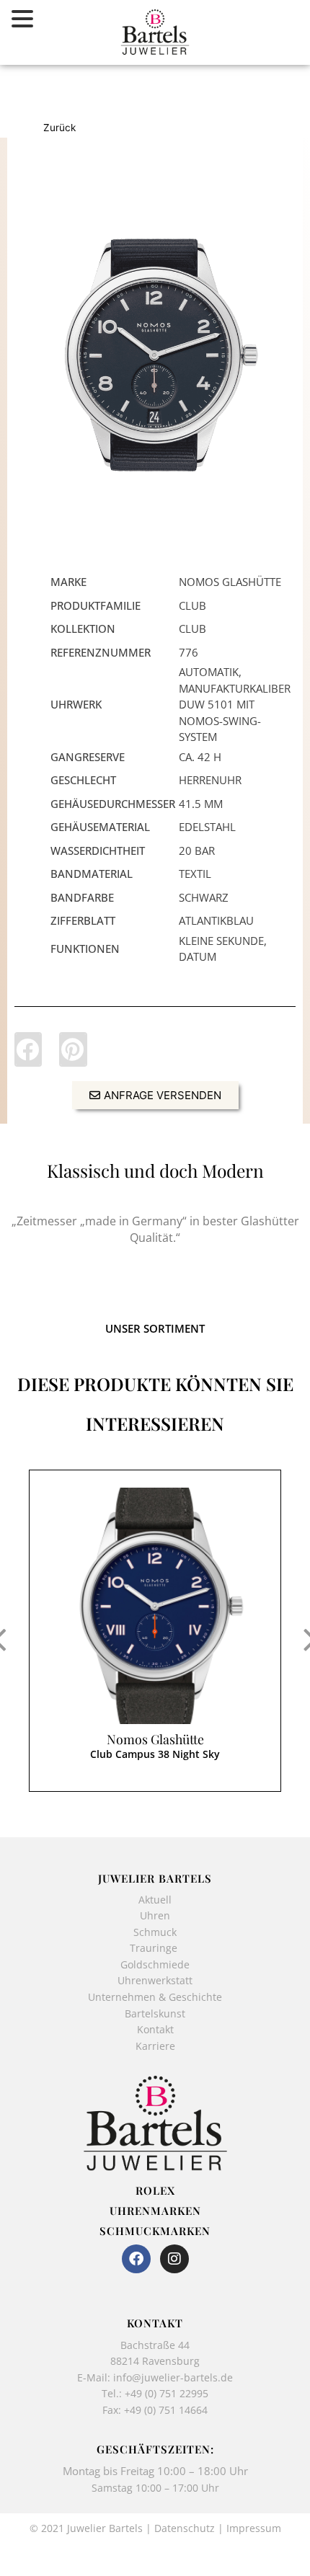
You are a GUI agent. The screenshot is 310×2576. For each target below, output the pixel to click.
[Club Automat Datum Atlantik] (155, 355)
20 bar (197, 850)
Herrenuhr (210, 780)
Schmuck (155, 1932)
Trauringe (155, 1948)
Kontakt (155, 2029)
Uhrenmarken (155, 2211)
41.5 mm (201, 804)
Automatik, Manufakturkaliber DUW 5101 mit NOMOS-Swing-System (235, 704)
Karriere (155, 2046)
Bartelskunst (155, 2013)
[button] (28, 1049)
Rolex (155, 2190)
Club (192, 605)
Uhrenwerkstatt (155, 1980)
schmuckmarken (155, 2231)
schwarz (204, 897)
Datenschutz (185, 2528)
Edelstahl (207, 827)
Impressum (254, 2528)
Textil (195, 874)
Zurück (59, 128)
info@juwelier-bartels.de (173, 2377)
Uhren (155, 1915)
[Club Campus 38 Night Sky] (155, 1606)
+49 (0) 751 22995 (167, 2393)
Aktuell (155, 1900)
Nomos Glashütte (155, 1739)
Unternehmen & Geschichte (155, 1997)
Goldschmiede (155, 1964)
